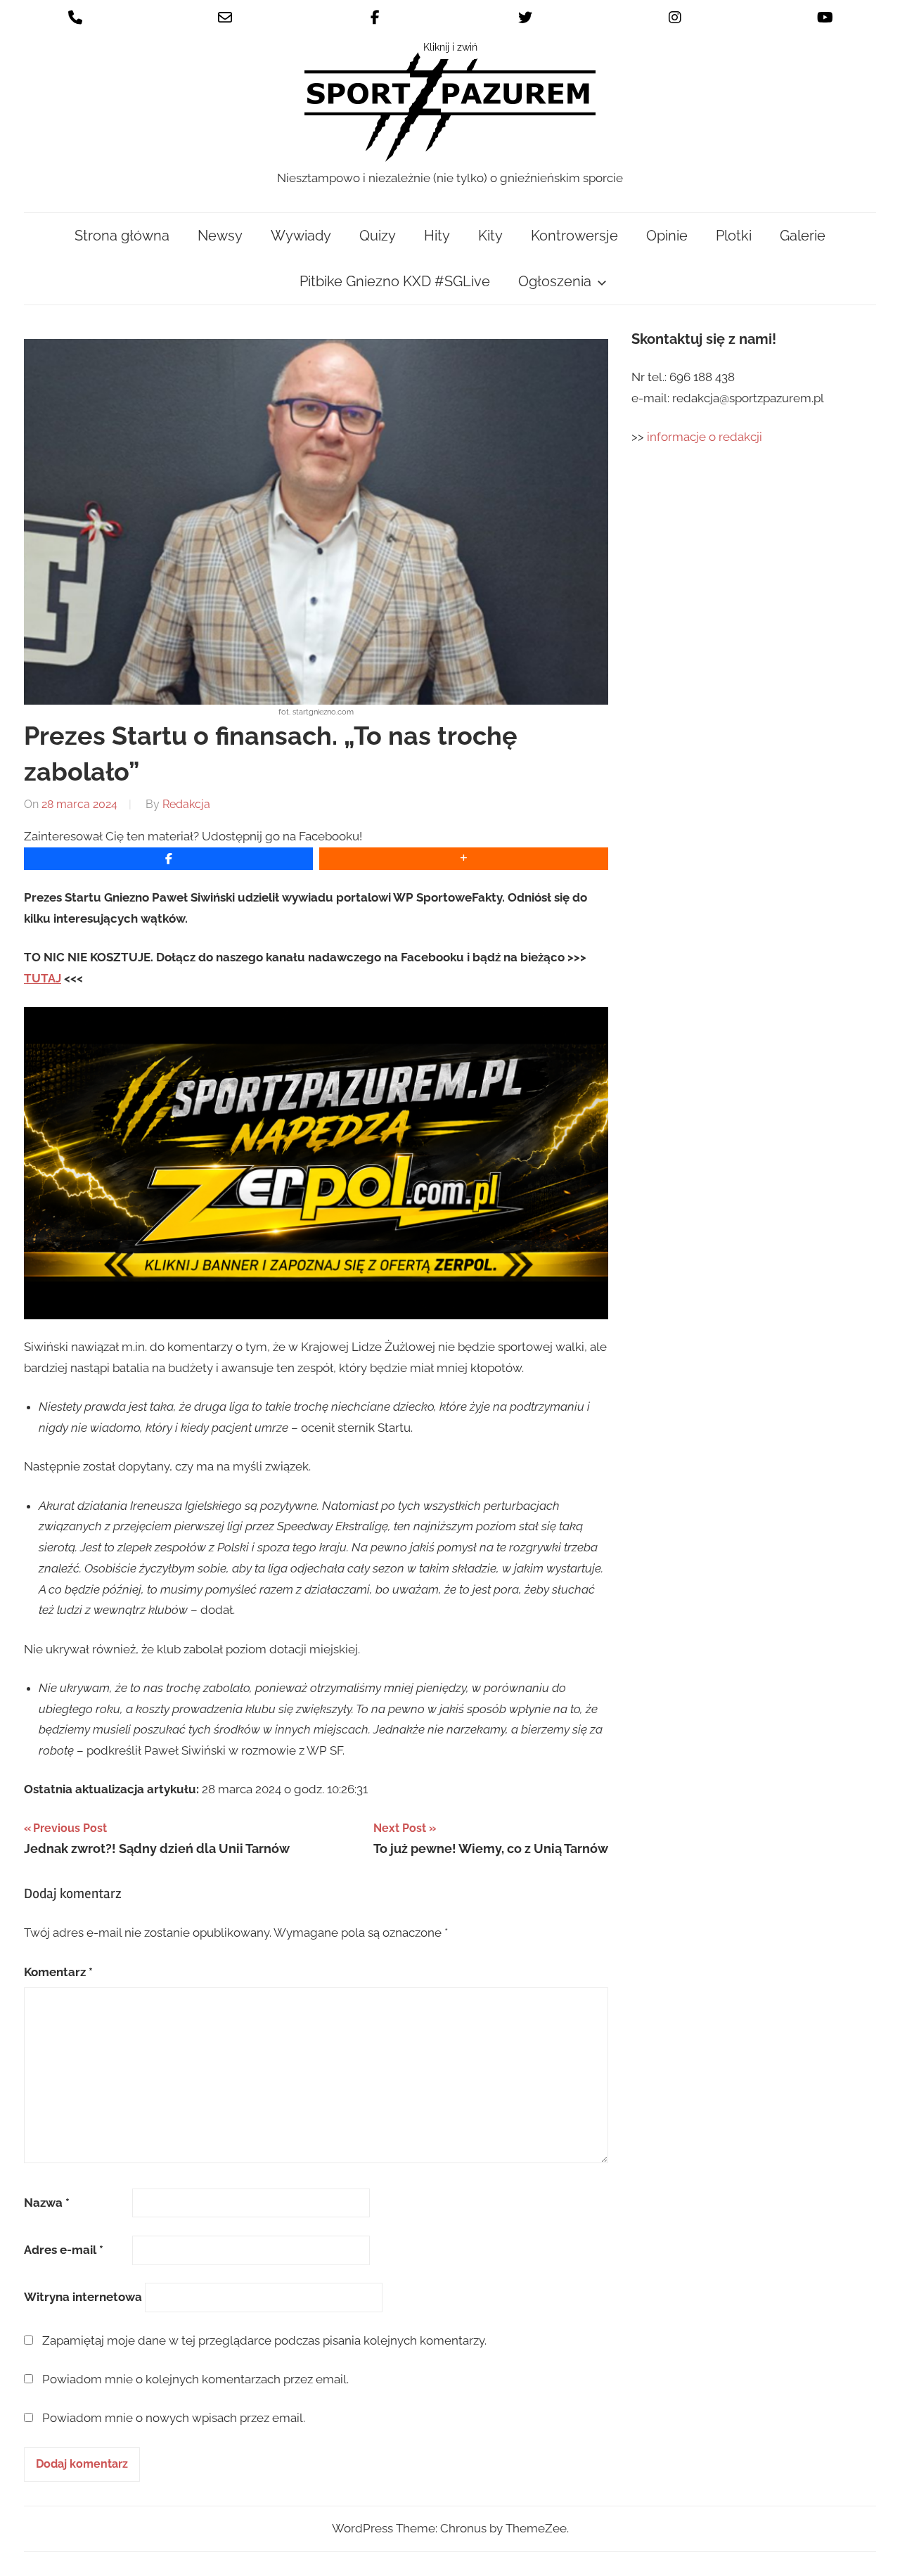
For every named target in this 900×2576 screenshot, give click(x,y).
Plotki (734, 236)
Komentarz (58, 1972)
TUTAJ (43, 978)
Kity (490, 236)
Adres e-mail (64, 2250)
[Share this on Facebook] (168, 859)
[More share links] (464, 859)
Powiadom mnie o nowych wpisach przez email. (174, 2418)
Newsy (220, 236)
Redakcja (186, 804)
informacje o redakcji (706, 437)
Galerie (803, 236)
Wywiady (301, 236)
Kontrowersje (574, 236)
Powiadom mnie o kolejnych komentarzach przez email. (195, 2379)
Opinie (667, 236)
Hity (437, 236)
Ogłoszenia (555, 281)
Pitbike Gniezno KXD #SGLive (395, 281)
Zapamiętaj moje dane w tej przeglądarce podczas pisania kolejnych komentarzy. (264, 2340)
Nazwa (47, 2203)
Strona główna (122, 236)
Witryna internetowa (83, 2297)
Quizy (378, 236)
